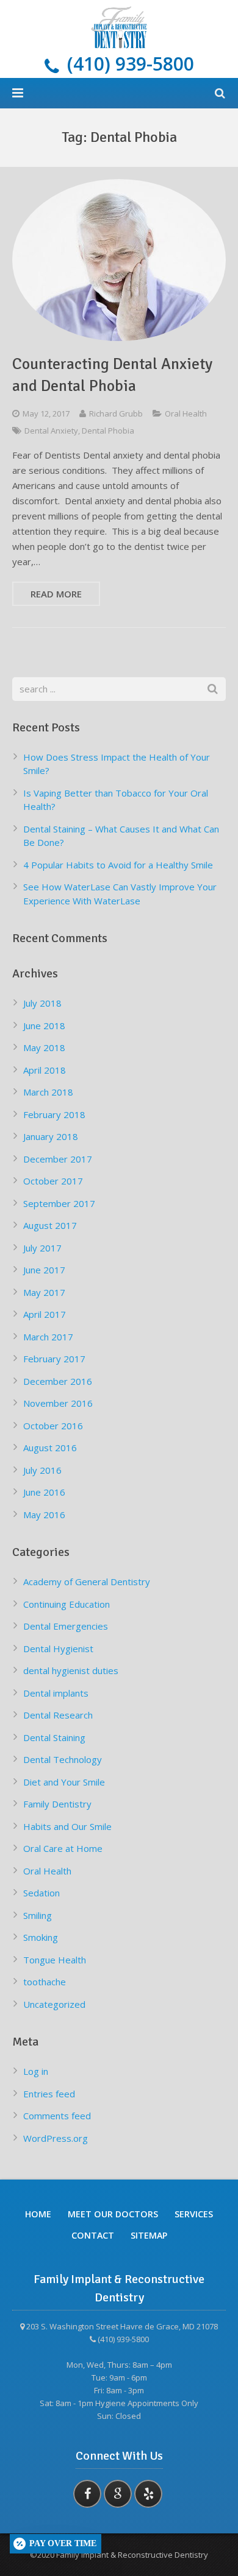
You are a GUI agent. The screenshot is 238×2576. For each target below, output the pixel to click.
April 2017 (45, 1314)
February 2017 (54, 1359)
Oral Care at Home (63, 1848)
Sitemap (149, 2235)
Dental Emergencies (66, 1626)
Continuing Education (67, 1604)
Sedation (41, 1893)
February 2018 (54, 1114)
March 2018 (48, 1092)
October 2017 (53, 1181)
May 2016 (44, 1515)
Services (194, 2214)
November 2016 (58, 1403)
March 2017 (48, 1337)
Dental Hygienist (58, 1649)
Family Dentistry (57, 1804)
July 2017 (42, 1248)
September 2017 (59, 1203)
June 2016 (44, 1492)
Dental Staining (54, 1737)
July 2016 (42, 1470)
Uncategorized (54, 2004)
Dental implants (56, 1693)
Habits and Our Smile (67, 1826)
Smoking (41, 1937)
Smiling (38, 1915)
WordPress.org (56, 2138)
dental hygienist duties (71, 1670)
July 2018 (42, 1003)
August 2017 (50, 1225)
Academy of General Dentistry (87, 1582)
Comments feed (57, 2116)
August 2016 (50, 1448)
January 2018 (51, 1136)
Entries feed (49, 2094)
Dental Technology (63, 1759)
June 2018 (44, 1026)
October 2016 (53, 1426)
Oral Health (186, 413)
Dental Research (58, 1715)
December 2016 (58, 1381)
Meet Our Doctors (113, 2214)
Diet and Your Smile (64, 1782)
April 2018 (45, 1070)
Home (38, 2214)
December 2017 (58, 1159)
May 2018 (44, 1047)
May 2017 (44, 1292)
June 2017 (44, 1270)
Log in (36, 2071)
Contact (93, 2235)
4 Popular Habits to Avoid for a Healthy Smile (118, 865)
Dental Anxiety (51, 431)
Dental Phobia (108, 431)
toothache (45, 1982)
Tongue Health (55, 1960)
